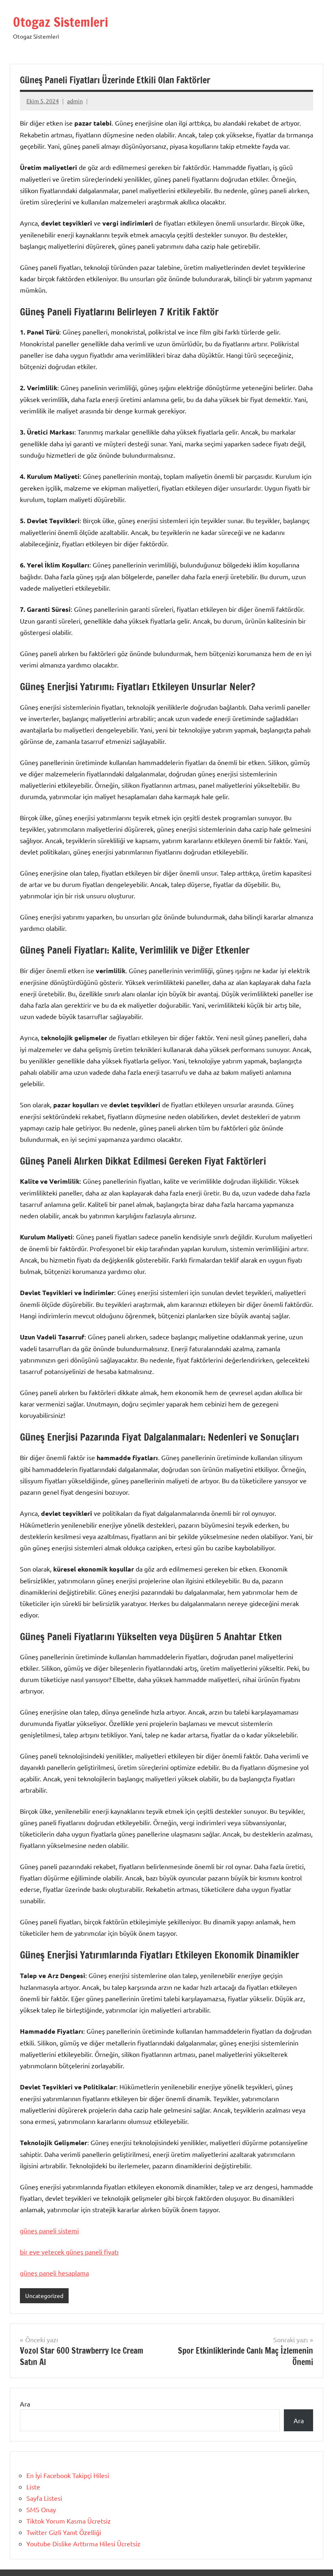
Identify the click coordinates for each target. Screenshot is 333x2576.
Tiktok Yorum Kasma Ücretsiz (69, 2521)
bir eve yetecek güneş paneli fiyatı (69, 2252)
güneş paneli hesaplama (54, 2273)
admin (75, 101)
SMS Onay (41, 2509)
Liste (33, 2487)
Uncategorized (44, 2296)
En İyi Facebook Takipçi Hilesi (68, 2475)
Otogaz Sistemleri (61, 22)
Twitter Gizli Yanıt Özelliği (64, 2532)
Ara (25, 2404)
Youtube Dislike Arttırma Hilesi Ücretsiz (83, 2543)
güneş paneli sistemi (49, 2230)
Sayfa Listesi (44, 2498)
